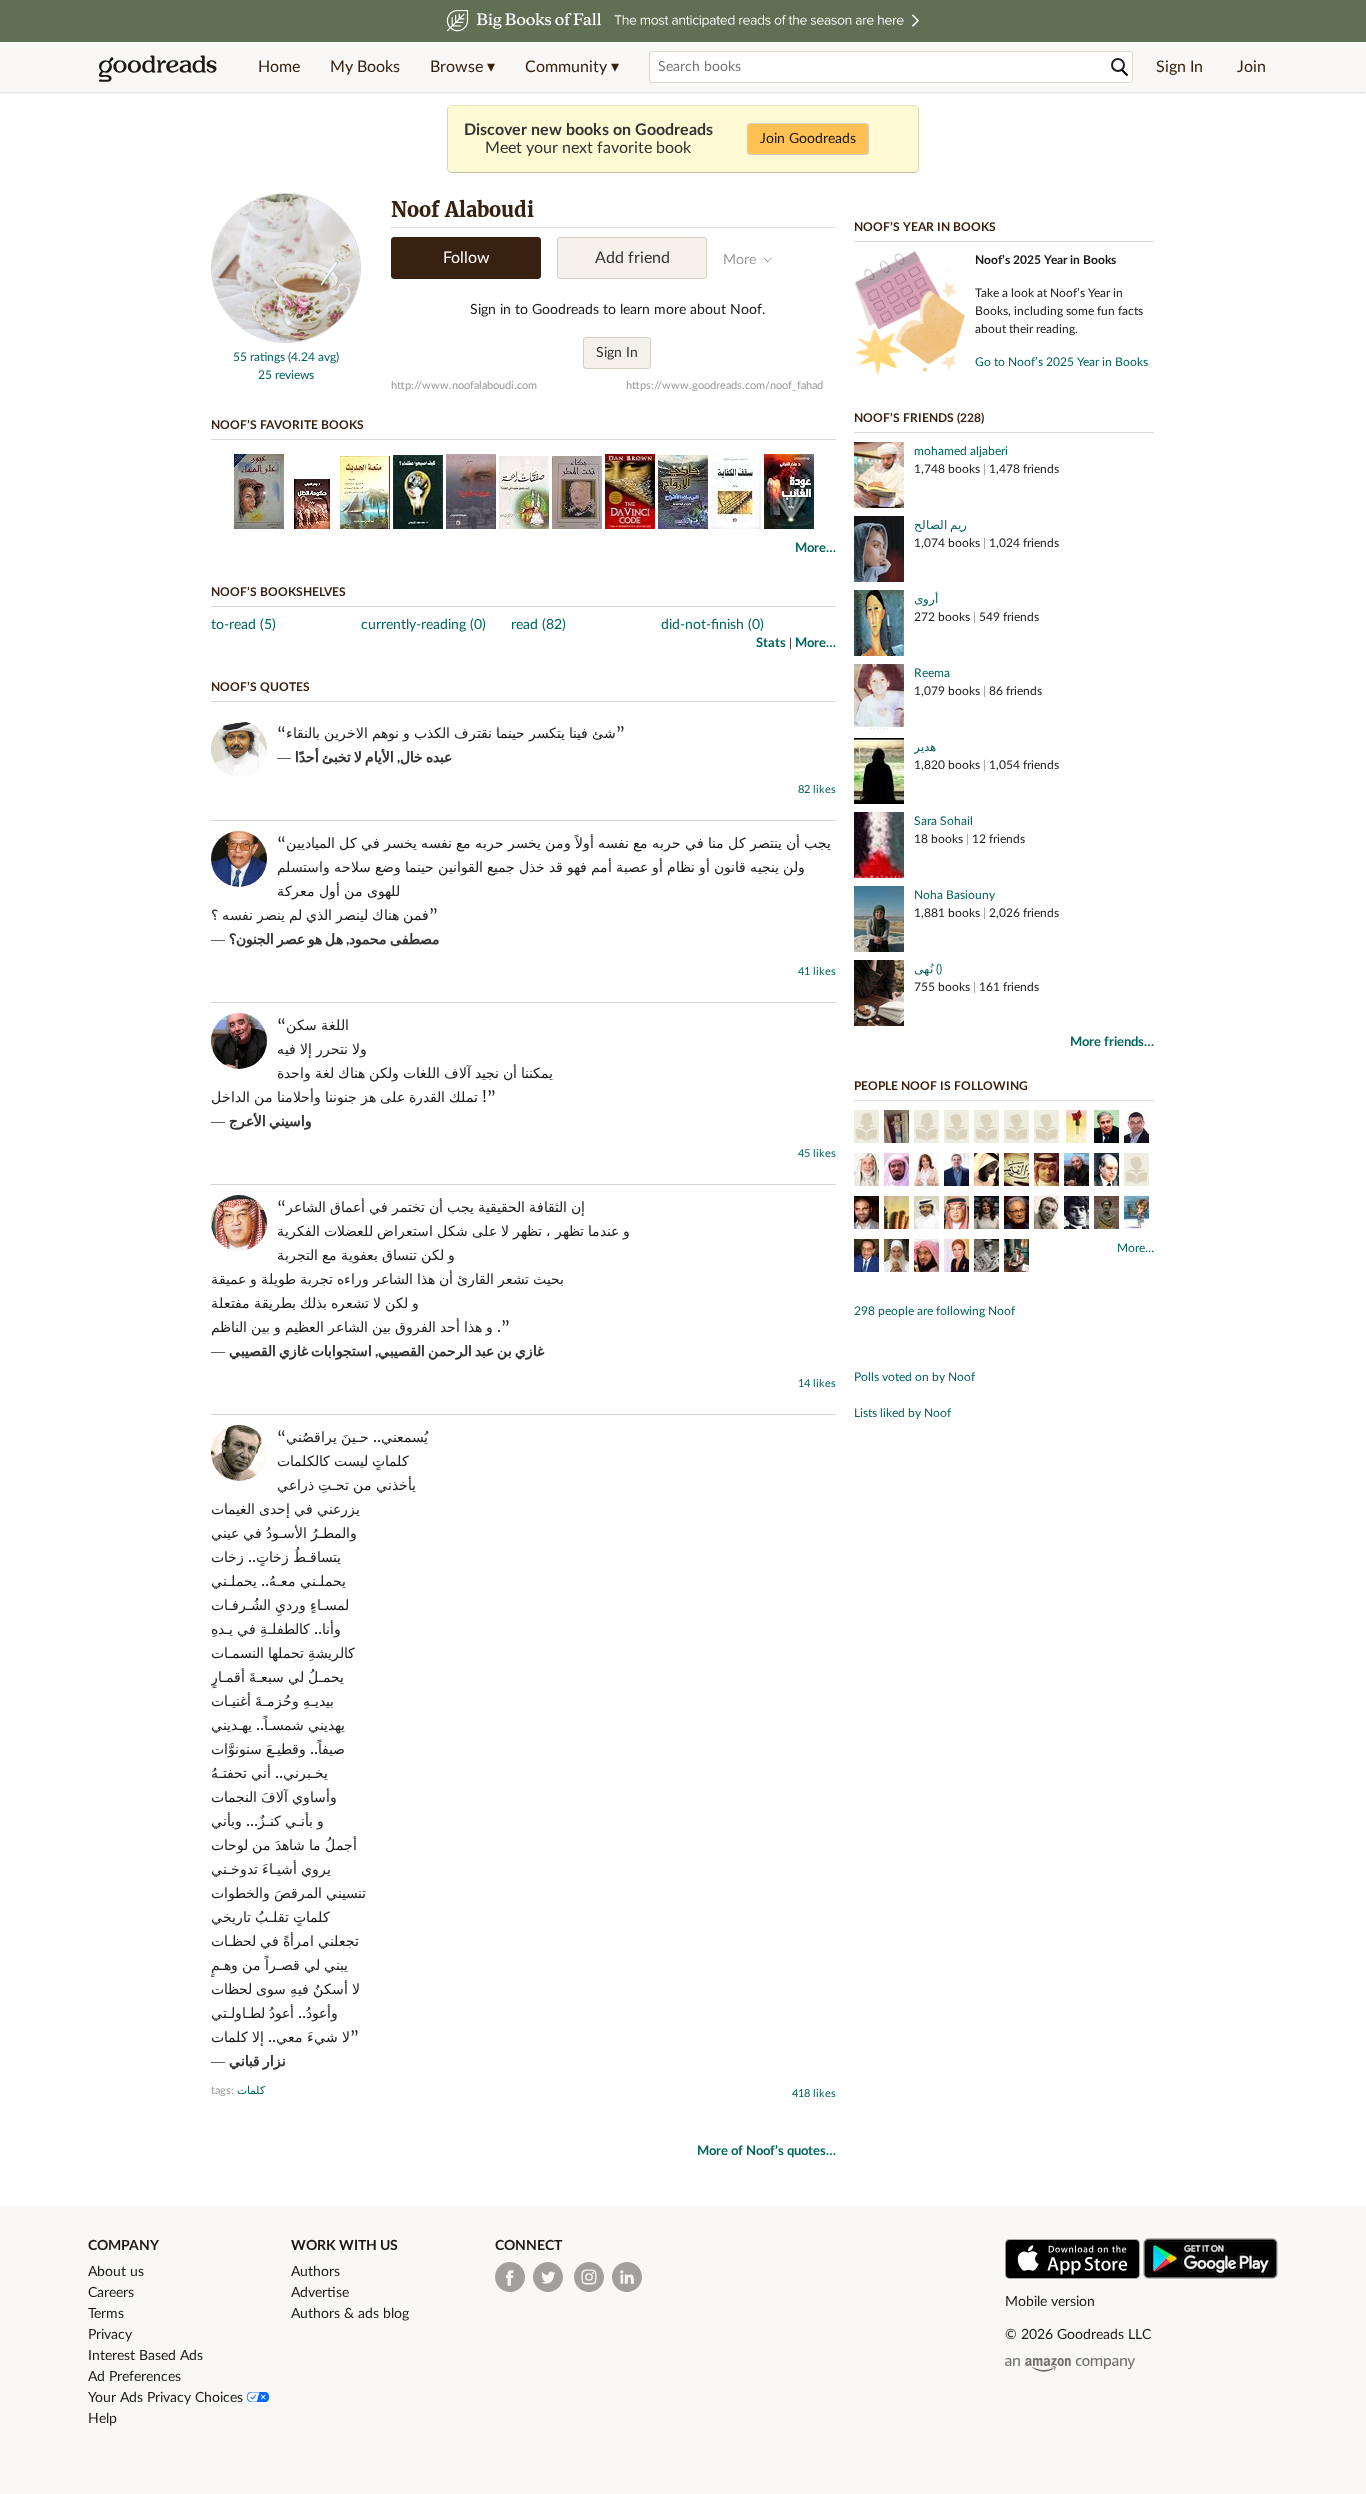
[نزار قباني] (1046, 1215)
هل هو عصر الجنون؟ (286, 940)
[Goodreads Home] (158, 67)
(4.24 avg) (313, 357)
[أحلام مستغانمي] (926, 1172)
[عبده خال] (926, 1215)
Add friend (632, 258)
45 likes (817, 1153)
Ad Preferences (134, 2377)
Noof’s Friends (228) (919, 418)
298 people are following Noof (934, 1311)
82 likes (817, 789)
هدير (925, 747)
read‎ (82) (538, 625)
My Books (365, 67)
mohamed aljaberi (961, 451)
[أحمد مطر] (1076, 1215)
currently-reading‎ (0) (423, 625)
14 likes (817, 1383)
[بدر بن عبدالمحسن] (1016, 1258)
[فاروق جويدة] (1106, 1129)
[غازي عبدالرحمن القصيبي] (956, 1215)
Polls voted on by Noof (914, 1377)
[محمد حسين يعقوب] (896, 1258)
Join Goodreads (808, 139)
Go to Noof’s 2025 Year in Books (1061, 362)
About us (116, 2272)
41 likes (817, 971)
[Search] (1120, 67)
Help (102, 2419)
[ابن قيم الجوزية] (1016, 1172)
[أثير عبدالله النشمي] (896, 1215)
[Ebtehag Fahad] (986, 1129)
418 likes (814, 2093)
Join (1251, 67)
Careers (111, 2293)
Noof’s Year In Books (925, 227)
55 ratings (259, 357)
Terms (106, 2314)
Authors (315, 2272)
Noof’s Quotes (260, 687)
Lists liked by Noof (902, 1413)
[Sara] (926, 1129)
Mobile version (1050, 2302)
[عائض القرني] (926, 1258)
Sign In (1179, 67)
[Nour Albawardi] (986, 1258)
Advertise (320, 2293)
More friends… (1112, 1042)
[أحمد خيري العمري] (1136, 1129)
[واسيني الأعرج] (1076, 1172)
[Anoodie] (956, 1129)
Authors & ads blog (350, 2314)
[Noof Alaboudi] (286, 339)
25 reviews (286, 375)
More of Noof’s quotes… (766, 2151)
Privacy (110, 2335)
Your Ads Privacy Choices (167, 2398)
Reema (932, 673)
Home (279, 67)
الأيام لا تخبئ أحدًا (344, 758)
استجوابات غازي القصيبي (300, 1352)
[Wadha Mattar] (1076, 1129)
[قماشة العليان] (1136, 1172)
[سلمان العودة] (896, 1172)
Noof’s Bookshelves (278, 592)
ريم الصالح (940, 525)
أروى (926, 599)
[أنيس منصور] (1016, 1215)
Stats (771, 643)
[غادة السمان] (1136, 1215)
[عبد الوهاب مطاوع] (1106, 1172)
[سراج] (896, 1129)
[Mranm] (1016, 1129)
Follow (466, 258)
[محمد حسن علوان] (1046, 1172)
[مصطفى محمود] (866, 1258)
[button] (462, 67)
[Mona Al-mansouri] (866, 1129)
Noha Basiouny (954, 895)
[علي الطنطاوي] (866, 1172)
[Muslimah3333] (1046, 1129)
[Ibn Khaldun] (1106, 1215)
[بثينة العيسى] (986, 1215)
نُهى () (928, 969)
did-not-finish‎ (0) (712, 625)
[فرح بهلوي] (956, 1258)
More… (815, 548)
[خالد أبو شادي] (866, 1215)
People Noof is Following (941, 1086)
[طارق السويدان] (986, 1172)
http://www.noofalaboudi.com (464, 385)
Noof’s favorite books (287, 425)
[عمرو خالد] (956, 1172)
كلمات (251, 2090)
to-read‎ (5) (243, 625)
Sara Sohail (943, 821)
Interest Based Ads (145, 2356)
